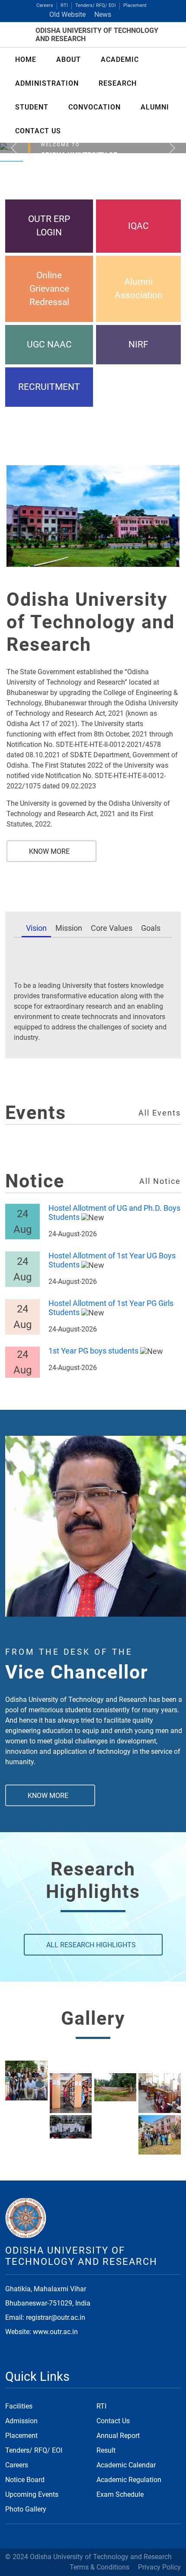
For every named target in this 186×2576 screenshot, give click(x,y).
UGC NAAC (49, 344)
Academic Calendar (126, 2465)
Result (106, 2450)
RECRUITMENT (49, 387)
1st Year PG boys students (93, 1351)
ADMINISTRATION (47, 83)
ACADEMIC (120, 59)
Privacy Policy (159, 2567)
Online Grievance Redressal (49, 289)
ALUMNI (155, 107)
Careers (45, 5)
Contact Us (113, 2421)
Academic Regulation (129, 2480)
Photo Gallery (26, 2509)
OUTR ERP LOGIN (49, 226)
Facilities (19, 2406)
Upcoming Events (32, 2494)
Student (32, 107)
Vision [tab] (36, 928)
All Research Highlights (91, 1945)
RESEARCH (118, 83)
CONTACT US (38, 131)
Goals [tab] (151, 928)
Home (26, 59)
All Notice (160, 1181)
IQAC (138, 226)
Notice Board (25, 2480)
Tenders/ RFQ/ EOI (96, 5)
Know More (49, 851)
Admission (21, 2421)
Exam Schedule (120, 2494)
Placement (135, 5)
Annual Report (118, 2436)
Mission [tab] (69, 928)
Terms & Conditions (99, 2567)
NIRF (138, 344)
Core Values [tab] (112, 928)
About (69, 59)
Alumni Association (139, 288)
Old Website (67, 14)
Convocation (95, 107)
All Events (160, 1113)
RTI (64, 5)
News (103, 14)
